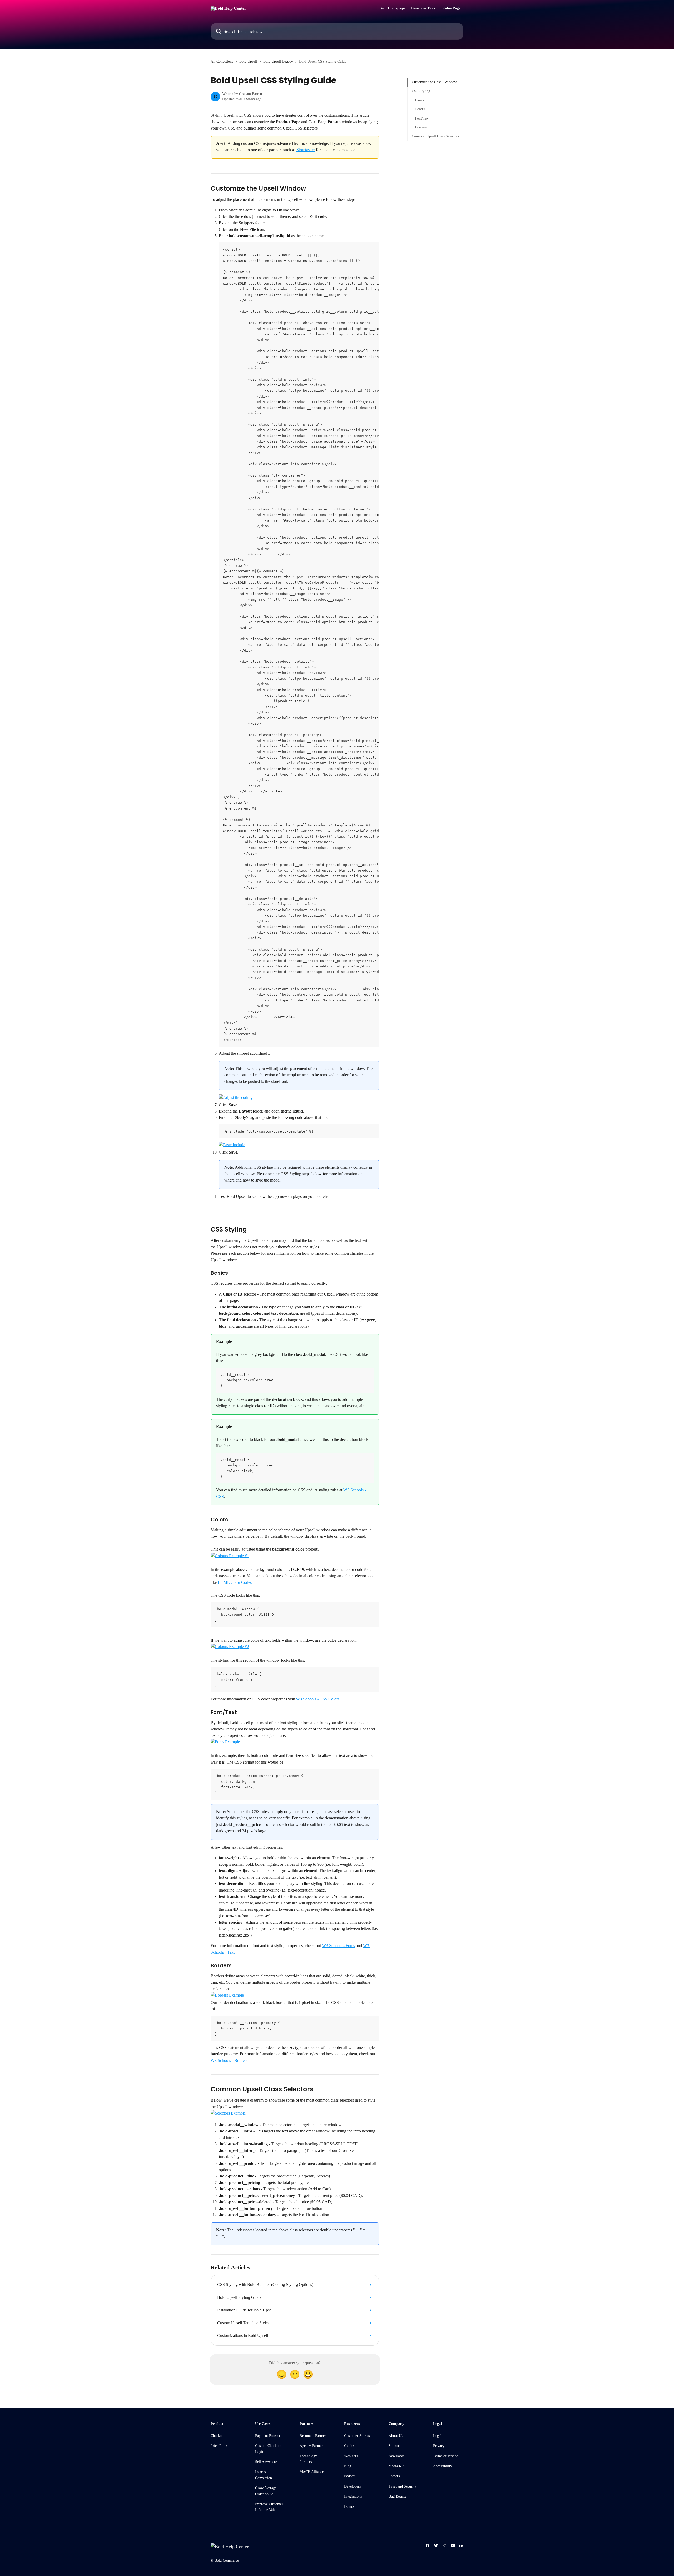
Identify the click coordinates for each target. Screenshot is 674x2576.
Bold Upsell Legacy (278, 61)
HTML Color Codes (235, 1582)
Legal (437, 2436)
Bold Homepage (392, 8)
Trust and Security (402, 2486)
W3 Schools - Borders (229, 2060)
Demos (349, 2507)
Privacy (439, 2446)
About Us (396, 2436)
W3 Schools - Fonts (338, 1946)
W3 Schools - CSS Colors (318, 1699)
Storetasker (306, 150)
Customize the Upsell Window (434, 82)
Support (395, 2446)
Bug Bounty (398, 2496)
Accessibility (443, 2466)
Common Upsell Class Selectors (435, 136)
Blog (348, 2466)
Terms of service (445, 2456)
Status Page (451, 8)
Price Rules (219, 2446)
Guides (349, 2446)
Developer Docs (423, 8)
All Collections (222, 61)
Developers (352, 2486)
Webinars (351, 2456)
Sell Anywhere (266, 2462)
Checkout (218, 2436)
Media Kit (396, 2466)
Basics (420, 100)
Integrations (353, 2496)
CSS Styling (421, 91)
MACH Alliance (312, 2472)
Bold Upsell (248, 61)
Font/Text (422, 118)
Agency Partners (312, 2446)
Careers (394, 2476)
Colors (420, 109)
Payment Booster (268, 2436)
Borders (421, 127)
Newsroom (397, 2456)
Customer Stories (357, 2436)
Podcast (350, 2476)
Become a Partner (313, 2436)
